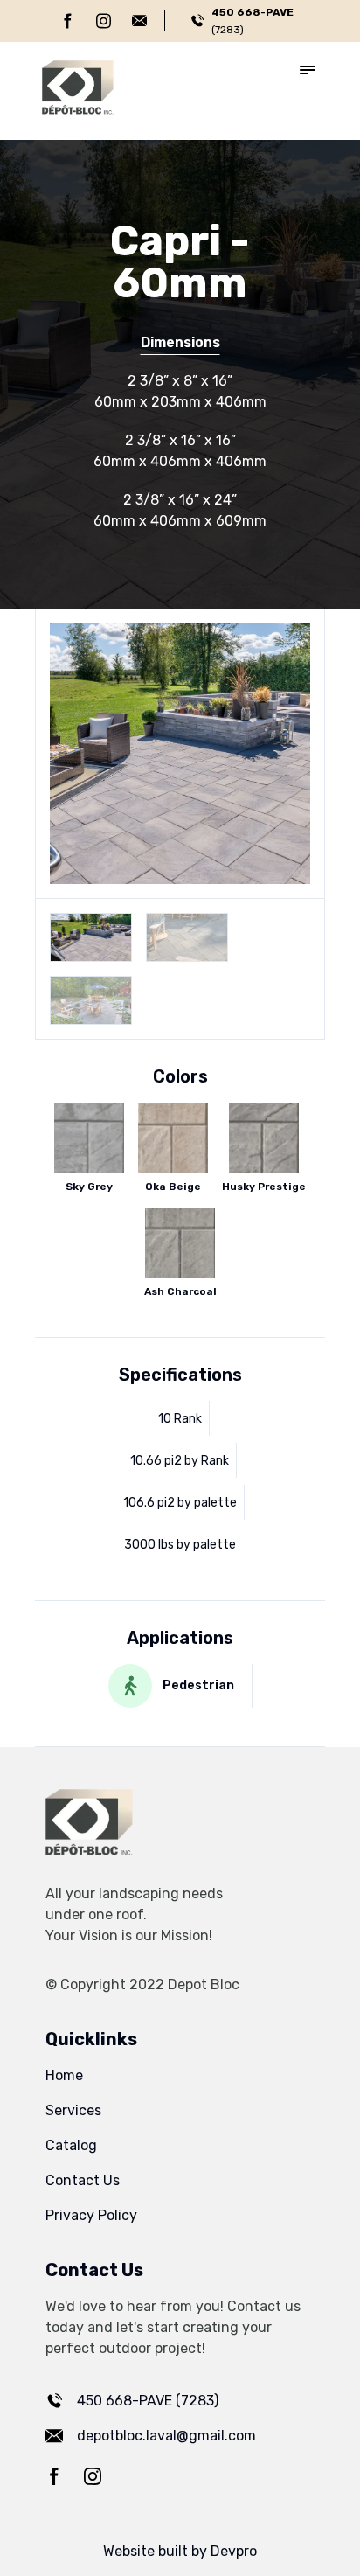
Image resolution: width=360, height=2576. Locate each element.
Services (73, 2110)
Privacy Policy (91, 2215)
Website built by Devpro (180, 2551)
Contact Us (83, 2180)
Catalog (71, 2145)
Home (64, 2075)
